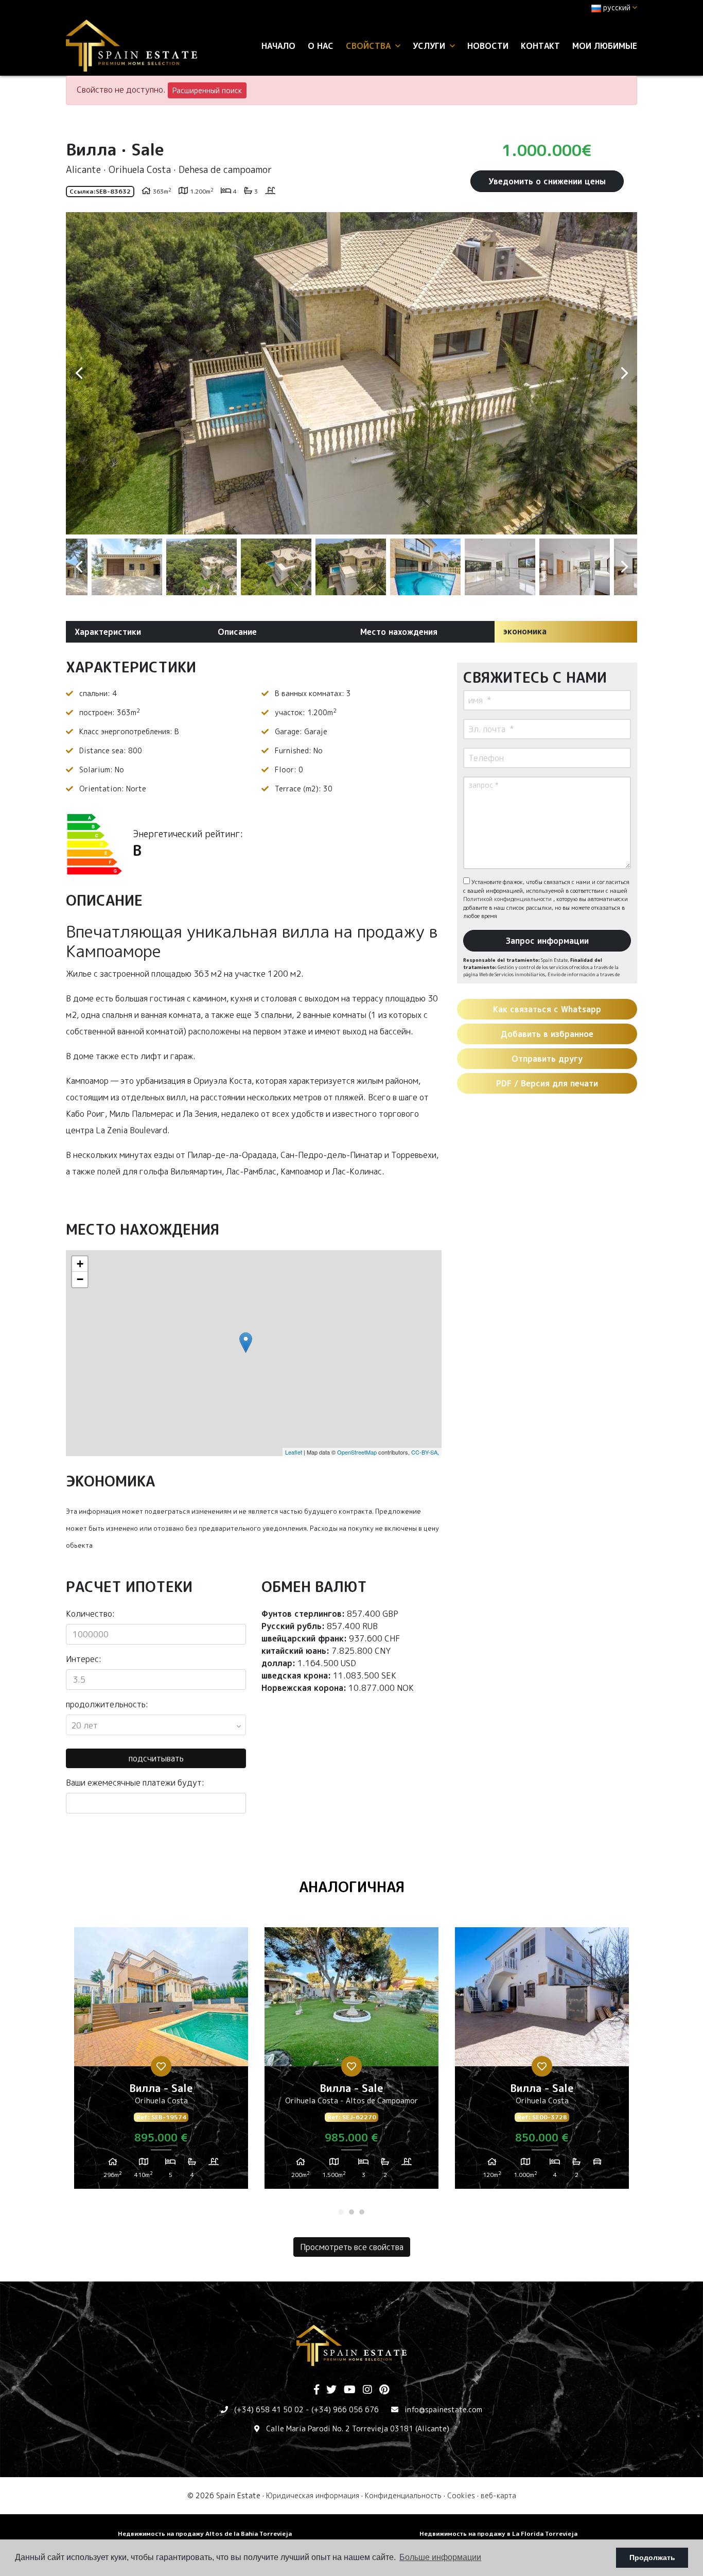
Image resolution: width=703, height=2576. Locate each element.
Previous (79, 373)
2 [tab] (351, 2212)
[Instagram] (367, 2390)
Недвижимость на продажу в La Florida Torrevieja (498, 2534)
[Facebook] (317, 2390)
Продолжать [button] (652, 2557)
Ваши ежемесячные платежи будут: (135, 1783)
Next (624, 373)
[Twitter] (331, 2390)
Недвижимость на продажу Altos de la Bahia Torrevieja (205, 2534)
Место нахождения (399, 632)
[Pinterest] (384, 2390)
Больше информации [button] (440, 2557)
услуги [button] (430, 46)
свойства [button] (370, 46)
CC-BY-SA (424, 1452)
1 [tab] (341, 2212)
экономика (525, 631)
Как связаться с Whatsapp (547, 1009)
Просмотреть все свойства (352, 2247)
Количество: (90, 1614)
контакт (540, 46)
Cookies (461, 2495)
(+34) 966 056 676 (345, 2409)
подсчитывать (156, 1758)
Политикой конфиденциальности (508, 899)
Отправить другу (547, 1059)
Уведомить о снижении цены (547, 181)
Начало (278, 46)
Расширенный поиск (207, 90)
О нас (321, 46)
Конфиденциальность (403, 2495)
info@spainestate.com (443, 2409)
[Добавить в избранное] (161, 2066)
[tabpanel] (161, 2062)
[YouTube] (350, 2390)
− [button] (80, 1279)
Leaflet (294, 1452)
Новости (488, 46)
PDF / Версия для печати (547, 1083)
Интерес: (84, 1659)
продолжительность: (107, 1704)
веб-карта (498, 2495)
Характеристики (108, 632)
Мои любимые (605, 46)
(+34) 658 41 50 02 (269, 2409)
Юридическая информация (313, 2495)
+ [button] (80, 1264)
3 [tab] (362, 2212)
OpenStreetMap (357, 1452)
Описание (237, 632)
